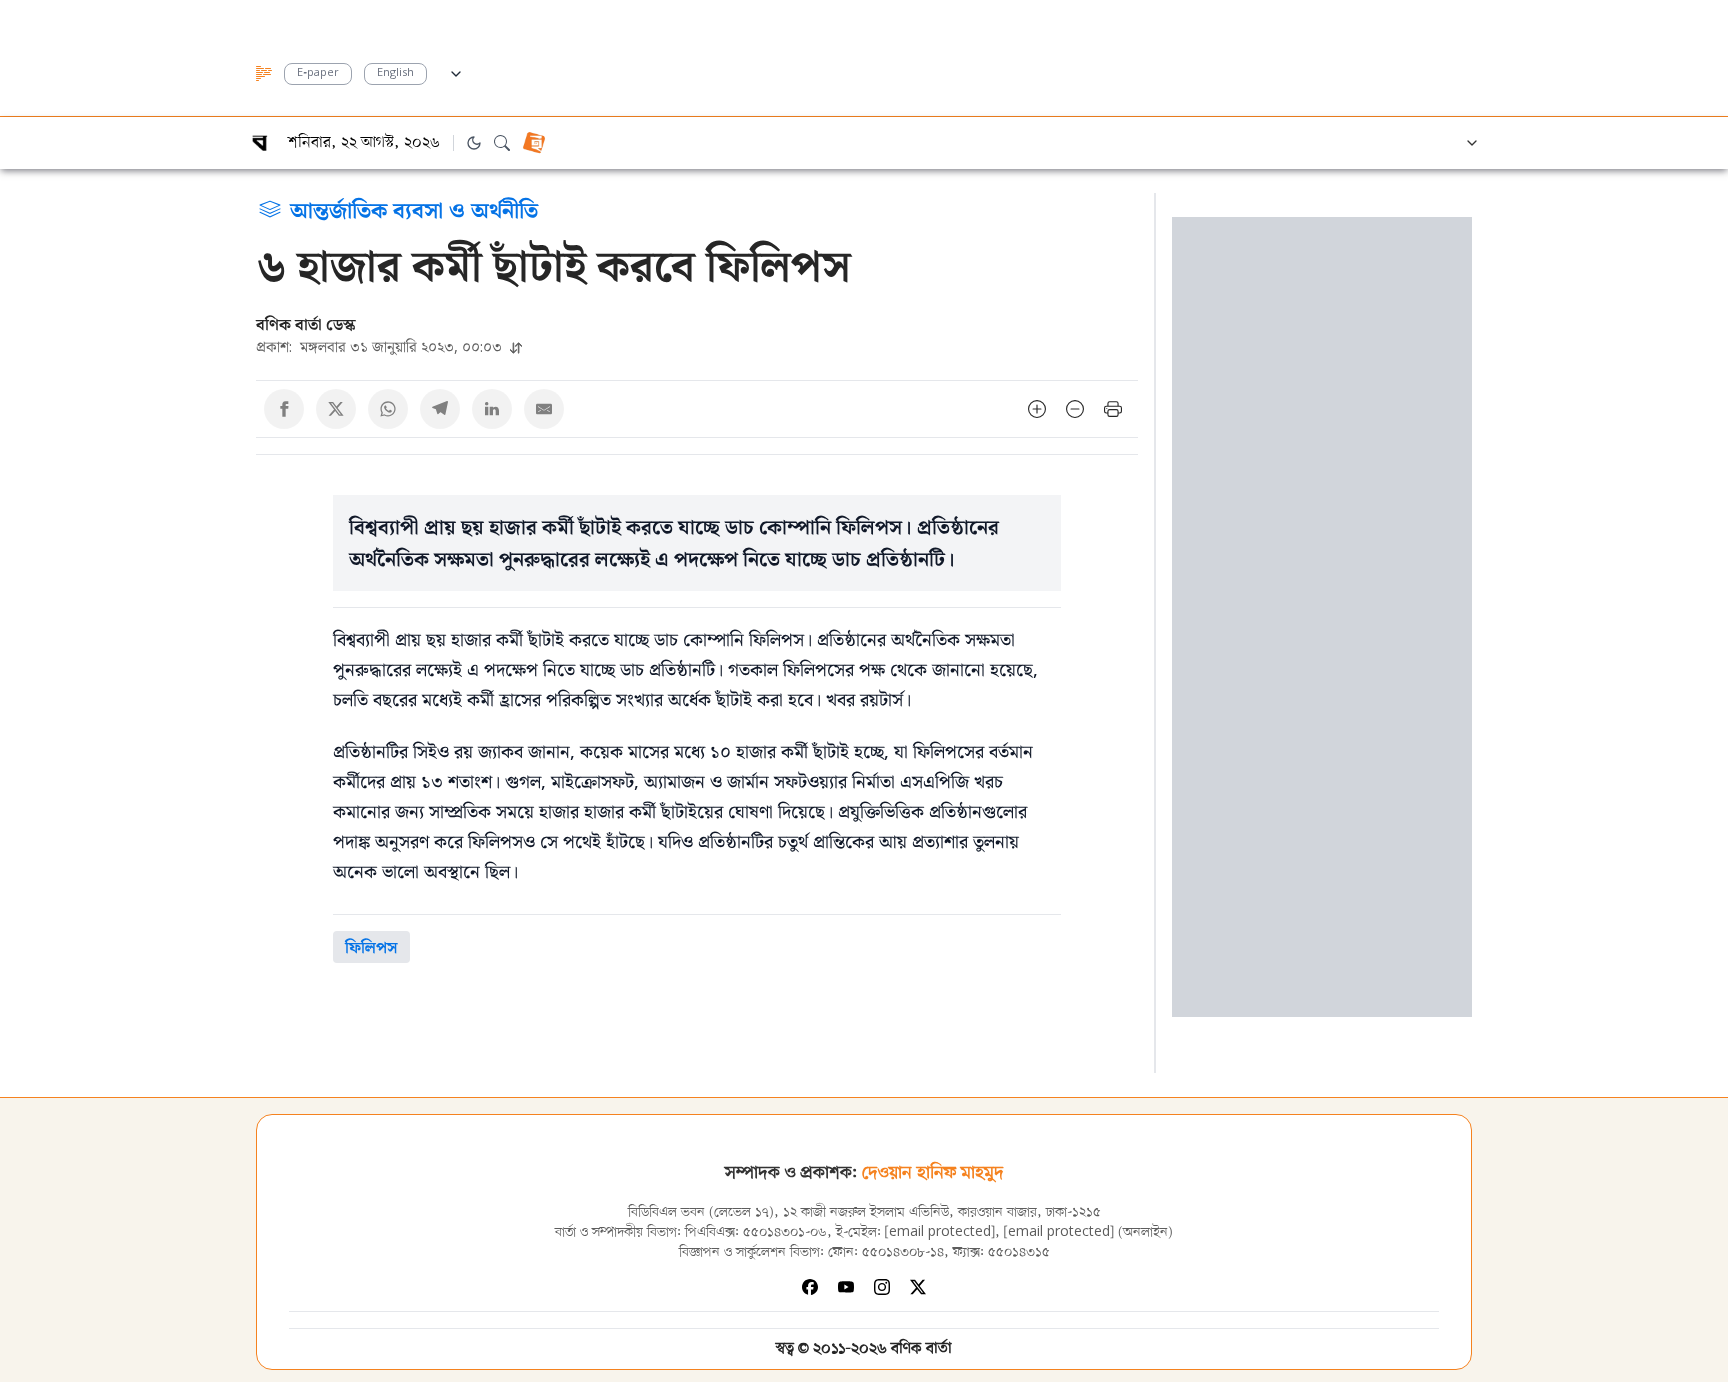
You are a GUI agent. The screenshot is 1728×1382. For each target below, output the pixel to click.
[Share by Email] (544, 409)
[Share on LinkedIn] (492, 409)
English (395, 73)
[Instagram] (882, 1287)
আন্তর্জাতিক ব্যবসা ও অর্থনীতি (414, 209)
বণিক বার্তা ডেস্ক (306, 324)
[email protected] (940, 1232)
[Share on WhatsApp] (388, 409)
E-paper (318, 73)
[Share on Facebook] (284, 409)
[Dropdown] (456, 71)
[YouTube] (846, 1287)
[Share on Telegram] (440, 409)
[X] (918, 1287)
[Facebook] (810, 1287)
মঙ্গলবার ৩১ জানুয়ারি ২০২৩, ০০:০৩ (381, 346)
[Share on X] (336, 409)
